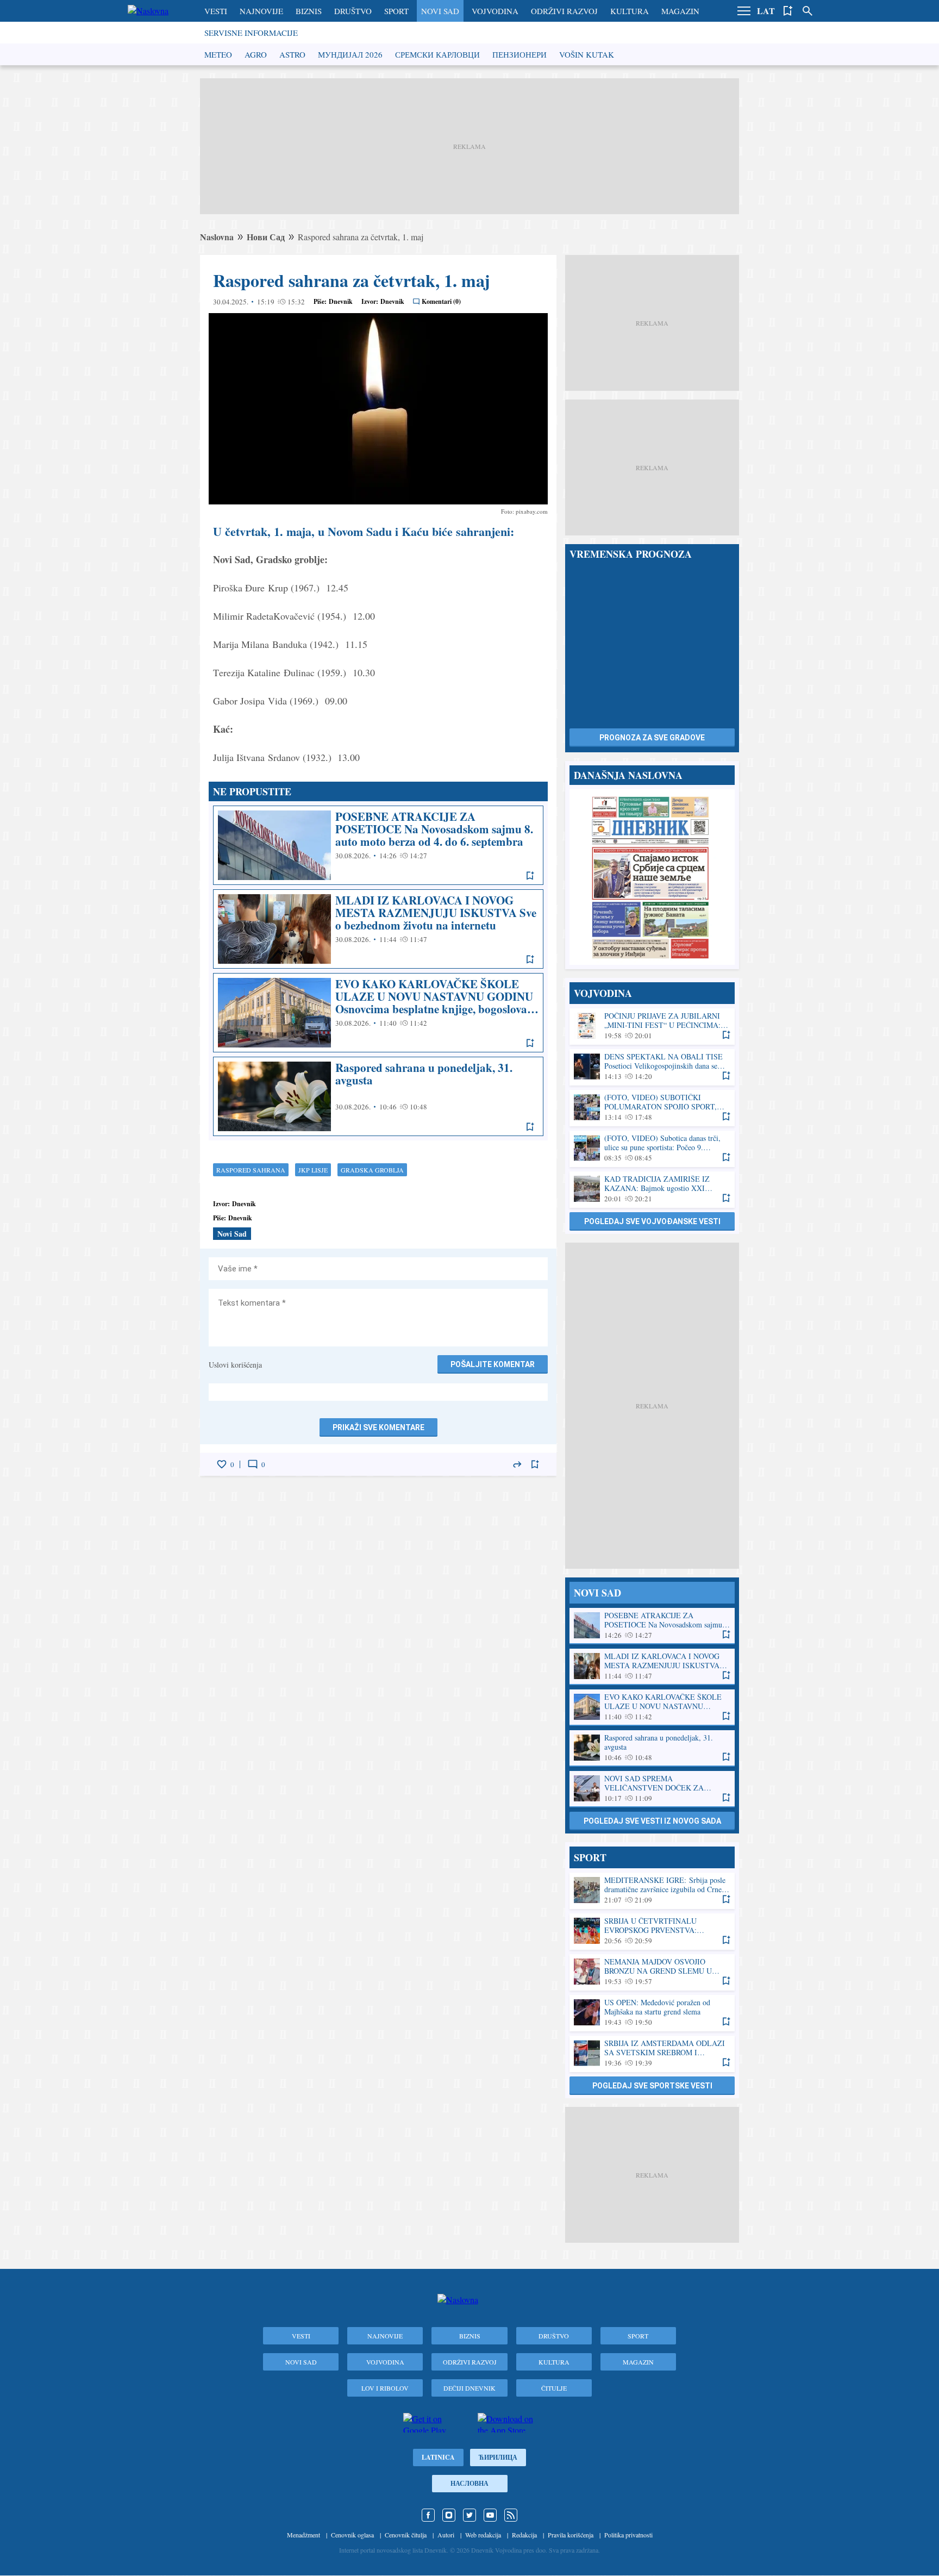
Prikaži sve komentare (378, 1427)
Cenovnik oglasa (352, 2535)
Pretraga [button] (807, 11)
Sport (396, 11)
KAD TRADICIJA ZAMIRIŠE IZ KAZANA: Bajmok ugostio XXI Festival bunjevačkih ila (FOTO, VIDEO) (652, 1189)
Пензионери (519, 54)
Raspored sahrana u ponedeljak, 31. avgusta (378, 1096)
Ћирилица (498, 2457)
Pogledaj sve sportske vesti (652, 2086)
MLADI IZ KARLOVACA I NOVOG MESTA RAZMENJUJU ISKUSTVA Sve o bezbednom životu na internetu (378, 929)
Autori (446, 2535)
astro (292, 54)
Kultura (630, 11)
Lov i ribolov (385, 2388)
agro (256, 54)
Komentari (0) (441, 301)
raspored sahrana (251, 1170)
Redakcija (524, 2535)
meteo (218, 54)
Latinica (438, 2457)
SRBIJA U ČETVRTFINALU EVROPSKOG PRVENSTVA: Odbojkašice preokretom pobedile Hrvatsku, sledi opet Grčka (652, 1931)
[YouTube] (490, 2515)
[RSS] (511, 2515)
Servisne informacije (251, 33)
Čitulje (554, 2388)
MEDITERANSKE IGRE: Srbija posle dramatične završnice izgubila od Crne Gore (652, 1890)
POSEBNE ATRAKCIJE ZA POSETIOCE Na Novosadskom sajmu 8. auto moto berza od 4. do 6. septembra (378, 845)
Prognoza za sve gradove (652, 738)
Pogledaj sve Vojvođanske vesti (652, 1221)
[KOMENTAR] (253, 1464)
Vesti (216, 11)
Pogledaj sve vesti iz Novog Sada (652, 1821)
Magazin (680, 11)
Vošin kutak (587, 54)
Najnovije (261, 11)
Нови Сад (266, 237)
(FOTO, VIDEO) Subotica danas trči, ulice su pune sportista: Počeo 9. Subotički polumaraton (652, 1148)
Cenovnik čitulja (406, 2535)
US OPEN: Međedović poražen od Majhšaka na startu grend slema (652, 2013)
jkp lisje (313, 1170)
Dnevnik (341, 301)
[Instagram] (449, 2515)
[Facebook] (428, 2515)
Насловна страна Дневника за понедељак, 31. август (652, 877)
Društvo (353, 11)
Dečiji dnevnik (469, 2388)
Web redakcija (483, 2535)
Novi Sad (440, 11)
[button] (744, 11)
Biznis (309, 11)
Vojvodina (495, 11)
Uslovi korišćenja (235, 1365)
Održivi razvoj (564, 11)
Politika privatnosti (628, 2535)
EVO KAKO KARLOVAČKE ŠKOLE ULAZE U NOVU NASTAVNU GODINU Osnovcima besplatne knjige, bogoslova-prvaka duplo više (378, 1013)
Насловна (469, 2483)
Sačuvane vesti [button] (788, 11)
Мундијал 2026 (350, 54)
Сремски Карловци (437, 54)
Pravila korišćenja (571, 2535)
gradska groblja (372, 1170)
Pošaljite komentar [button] (493, 1364)
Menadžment (303, 2535)
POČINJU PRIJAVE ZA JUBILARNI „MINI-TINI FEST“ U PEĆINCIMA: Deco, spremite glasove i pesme (652, 1026)
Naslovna (217, 237)
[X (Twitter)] (469, 2515)
